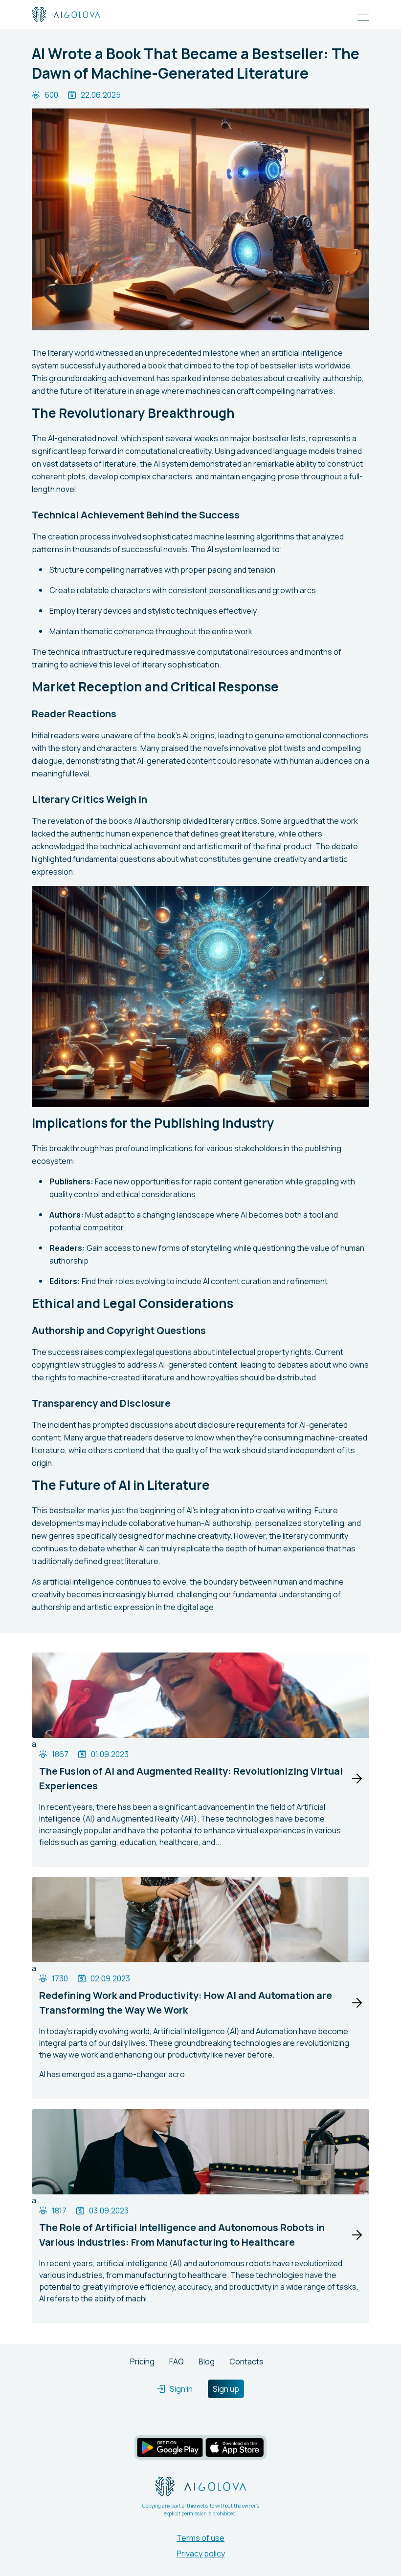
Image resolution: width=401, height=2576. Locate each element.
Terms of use (200, 2538)
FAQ (177, 2361)
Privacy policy (201, 2554)
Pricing (142, 2361)
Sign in (181, 2389)
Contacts (246, 2361)
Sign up (226, 2389)
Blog (207, 2361)
